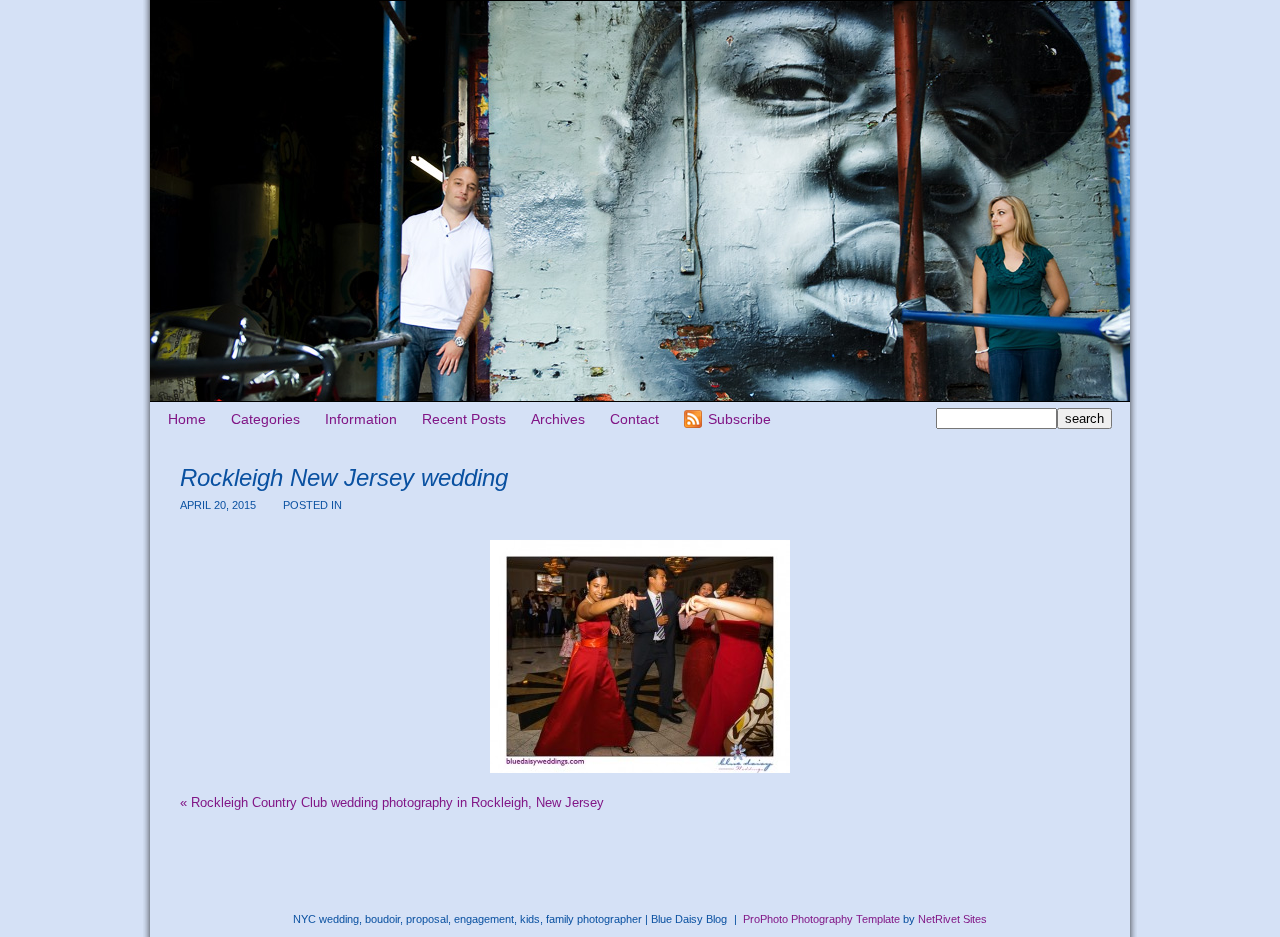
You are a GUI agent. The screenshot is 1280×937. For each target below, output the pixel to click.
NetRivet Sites (952, 919)
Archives (558, 419)
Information (361, 419)
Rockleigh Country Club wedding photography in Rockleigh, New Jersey (392, 802)
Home (187, 419)
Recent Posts (464, 419)
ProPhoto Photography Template (821, 919)
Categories (265, 419)
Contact (634, 419)
